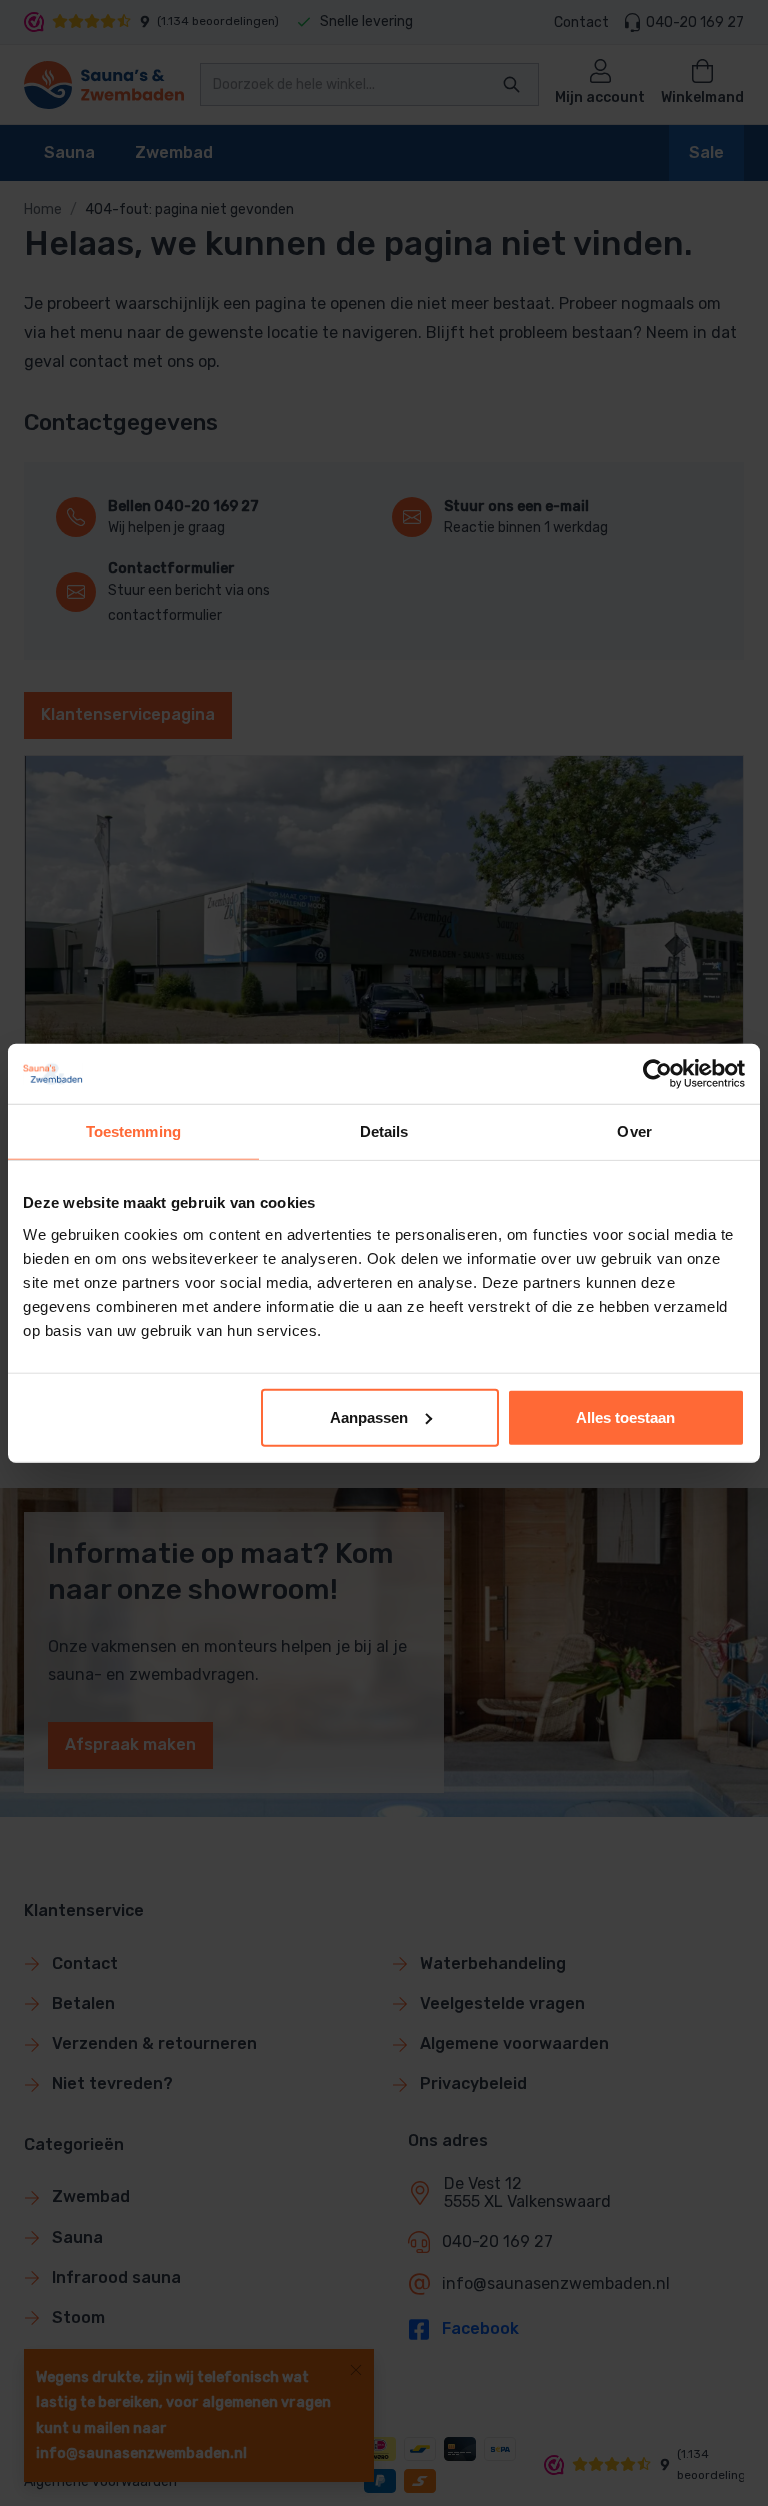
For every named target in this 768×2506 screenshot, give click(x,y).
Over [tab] (634, 1131)
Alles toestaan (625, 1416)
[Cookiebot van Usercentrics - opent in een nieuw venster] (657, 1074)
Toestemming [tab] (133, 1131)
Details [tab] (384, 1131)
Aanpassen (369, 1416)
